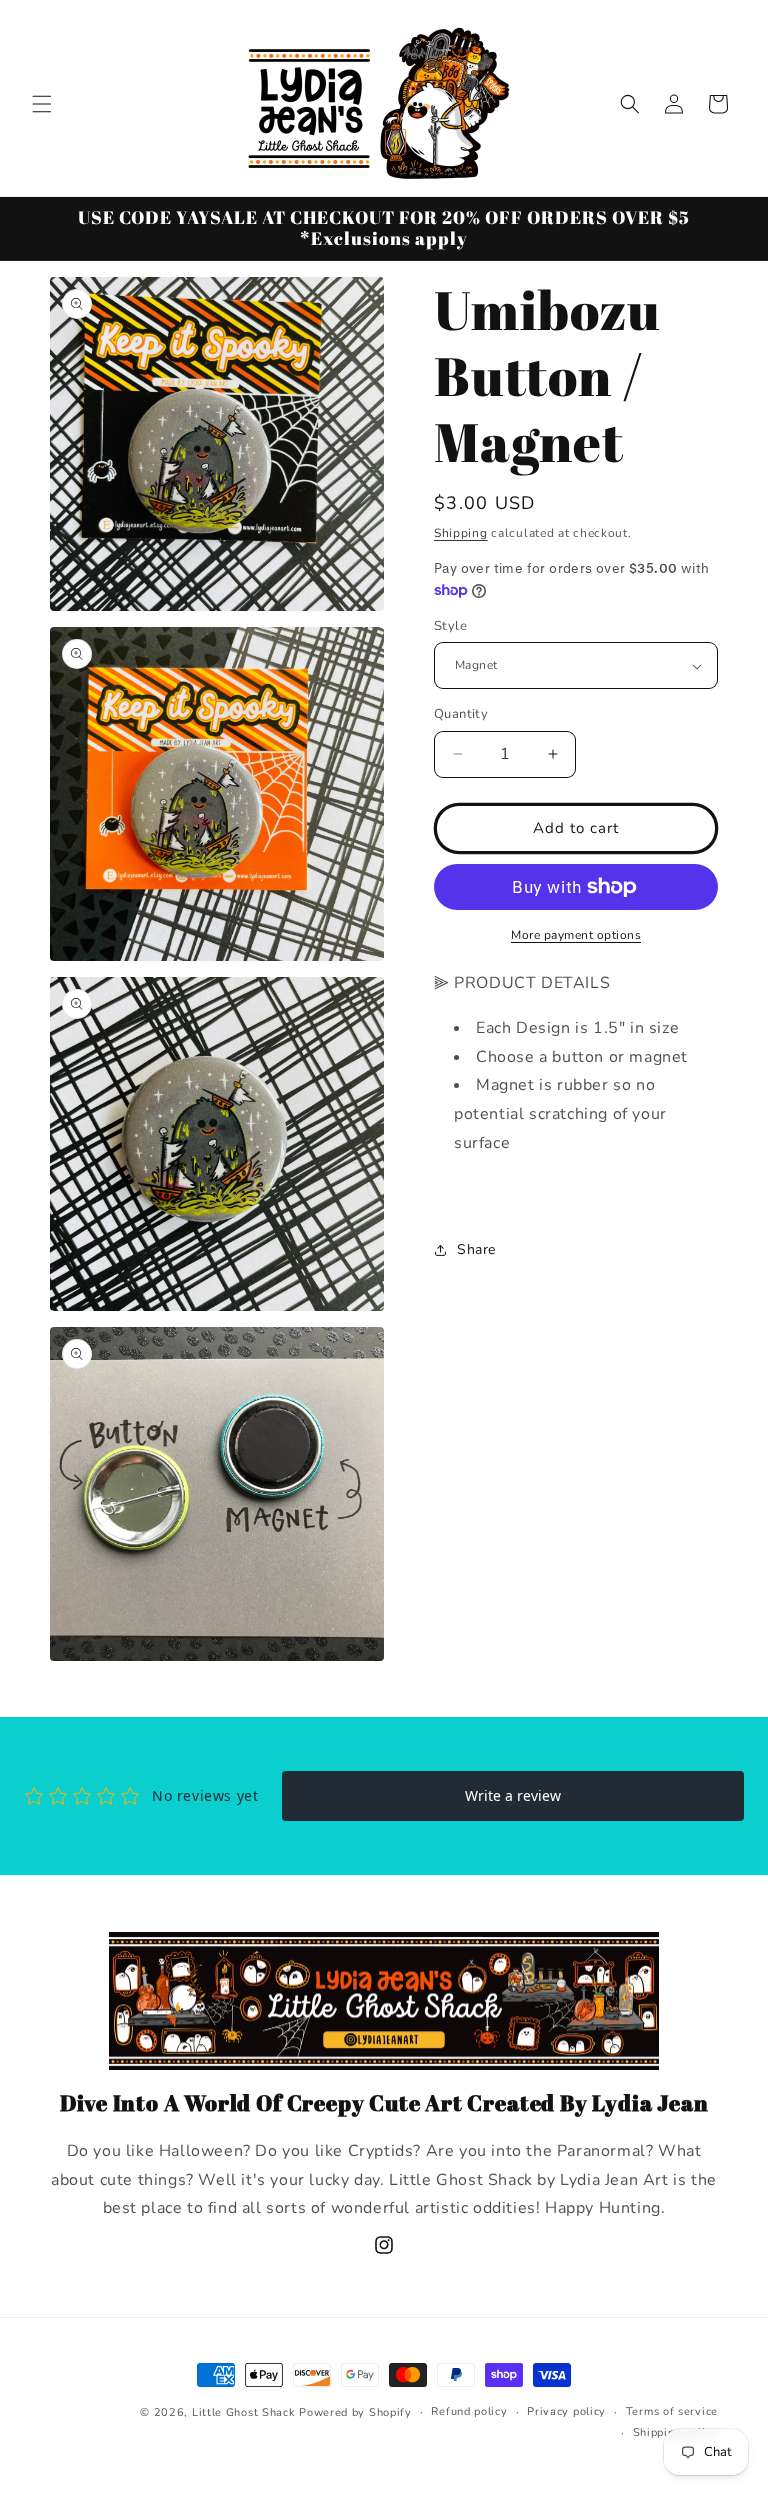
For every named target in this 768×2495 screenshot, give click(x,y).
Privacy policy (566, 2411)
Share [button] (476, 1249)
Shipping (461, 533)
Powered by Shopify (355, 2412)
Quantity (461, 714)
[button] (42, 104)
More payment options (576, 935)
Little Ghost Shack (244, 2412)
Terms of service (672, 2411)
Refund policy (469, 2411)
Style (450, 626)
